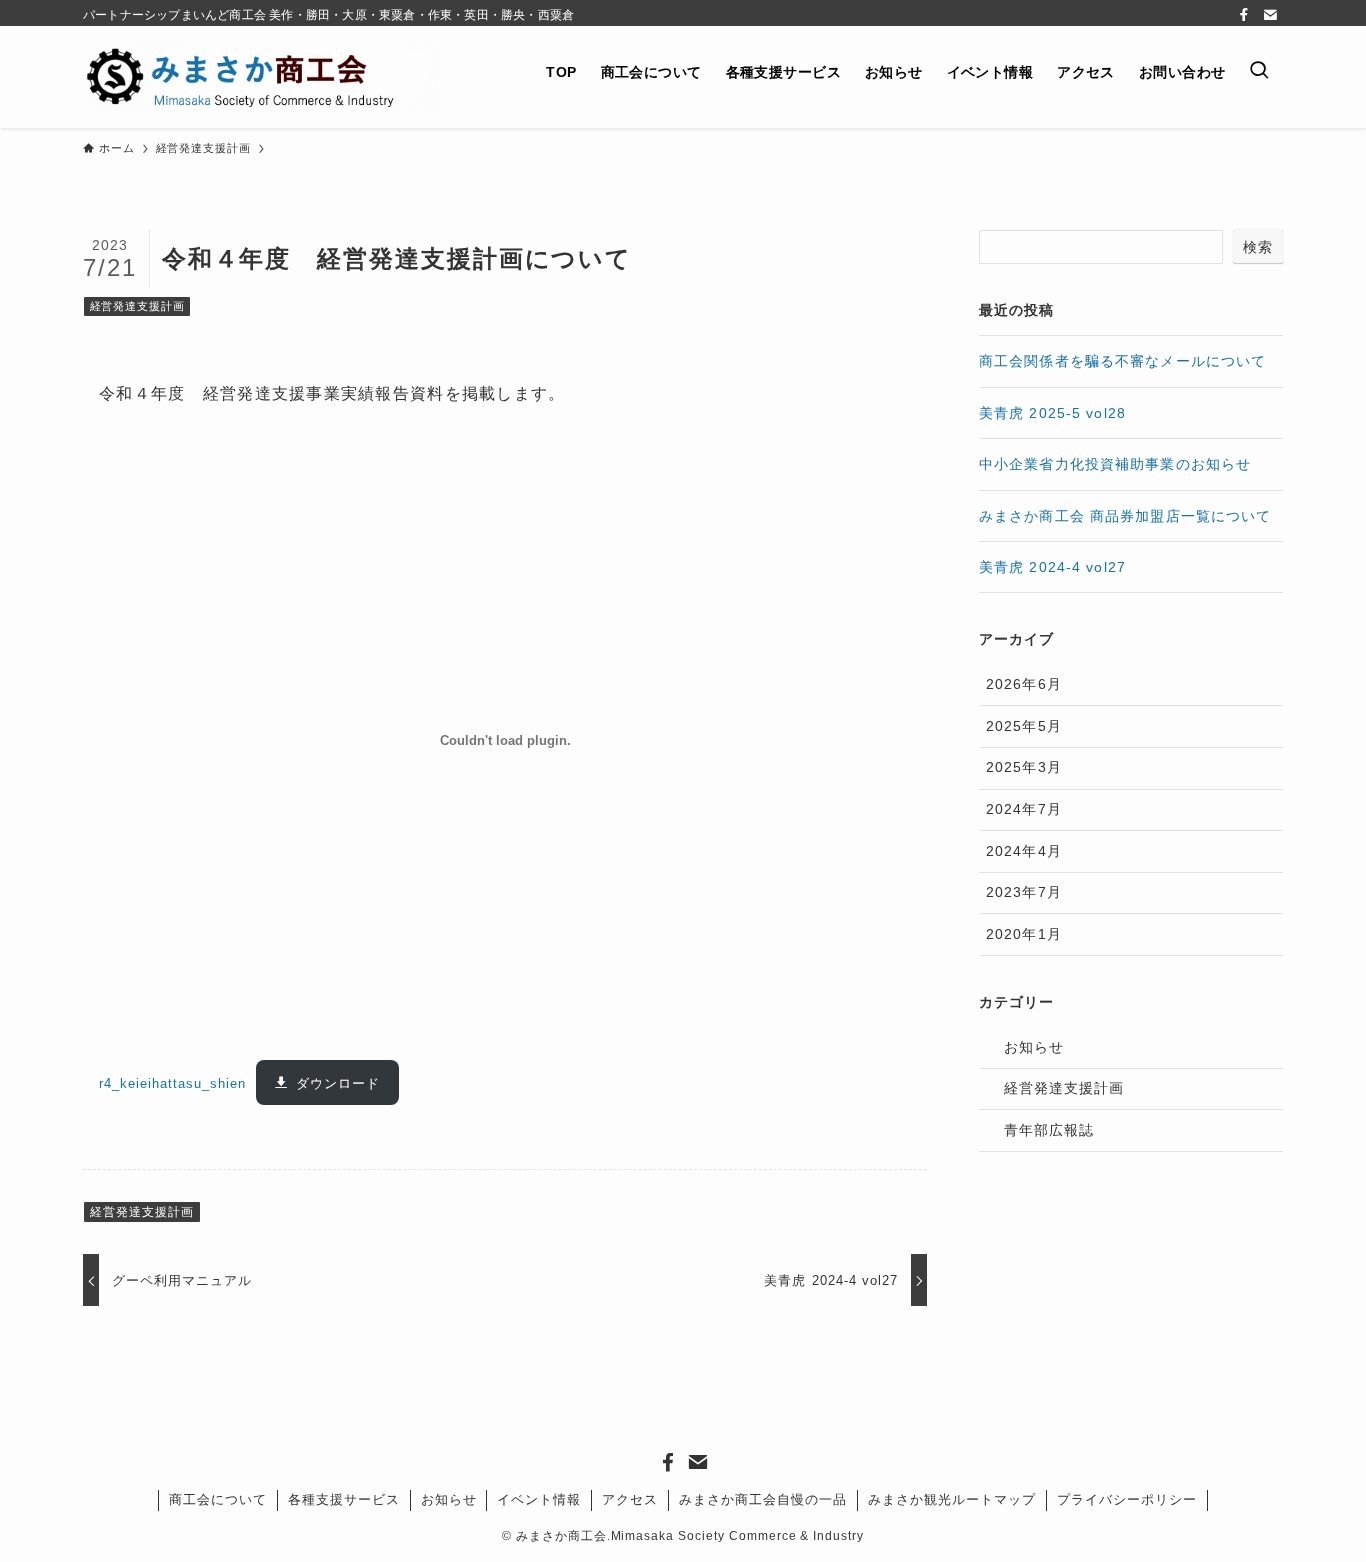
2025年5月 (1024, 726)
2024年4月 (1024, 851)
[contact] (1270, 15)
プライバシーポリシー (1127, 1499)
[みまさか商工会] (263, 77)
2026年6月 (1024, 684)
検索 (1258, 247)
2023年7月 (1024, 892)
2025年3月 (1024, 767)
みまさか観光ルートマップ (952, 1499)
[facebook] (1244, 15)
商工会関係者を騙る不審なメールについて (1122, 361)
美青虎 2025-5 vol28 (1052, 413)
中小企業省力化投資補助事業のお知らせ (1115, 464)
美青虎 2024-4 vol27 (1052, 567)
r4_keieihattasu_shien (173, 1083)
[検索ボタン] (1260, 71)
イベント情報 (539, 1499)
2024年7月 (1024, 809)
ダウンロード (338, 1083)
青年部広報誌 (1049, 1130)
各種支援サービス (344, 1499)
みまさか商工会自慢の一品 (763, 1499)
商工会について (218, 1499)
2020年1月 (1024, 934)
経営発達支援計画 (137, 306)
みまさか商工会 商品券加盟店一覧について (1125, 516)
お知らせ (1034, 1047)
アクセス (630, 1499)
